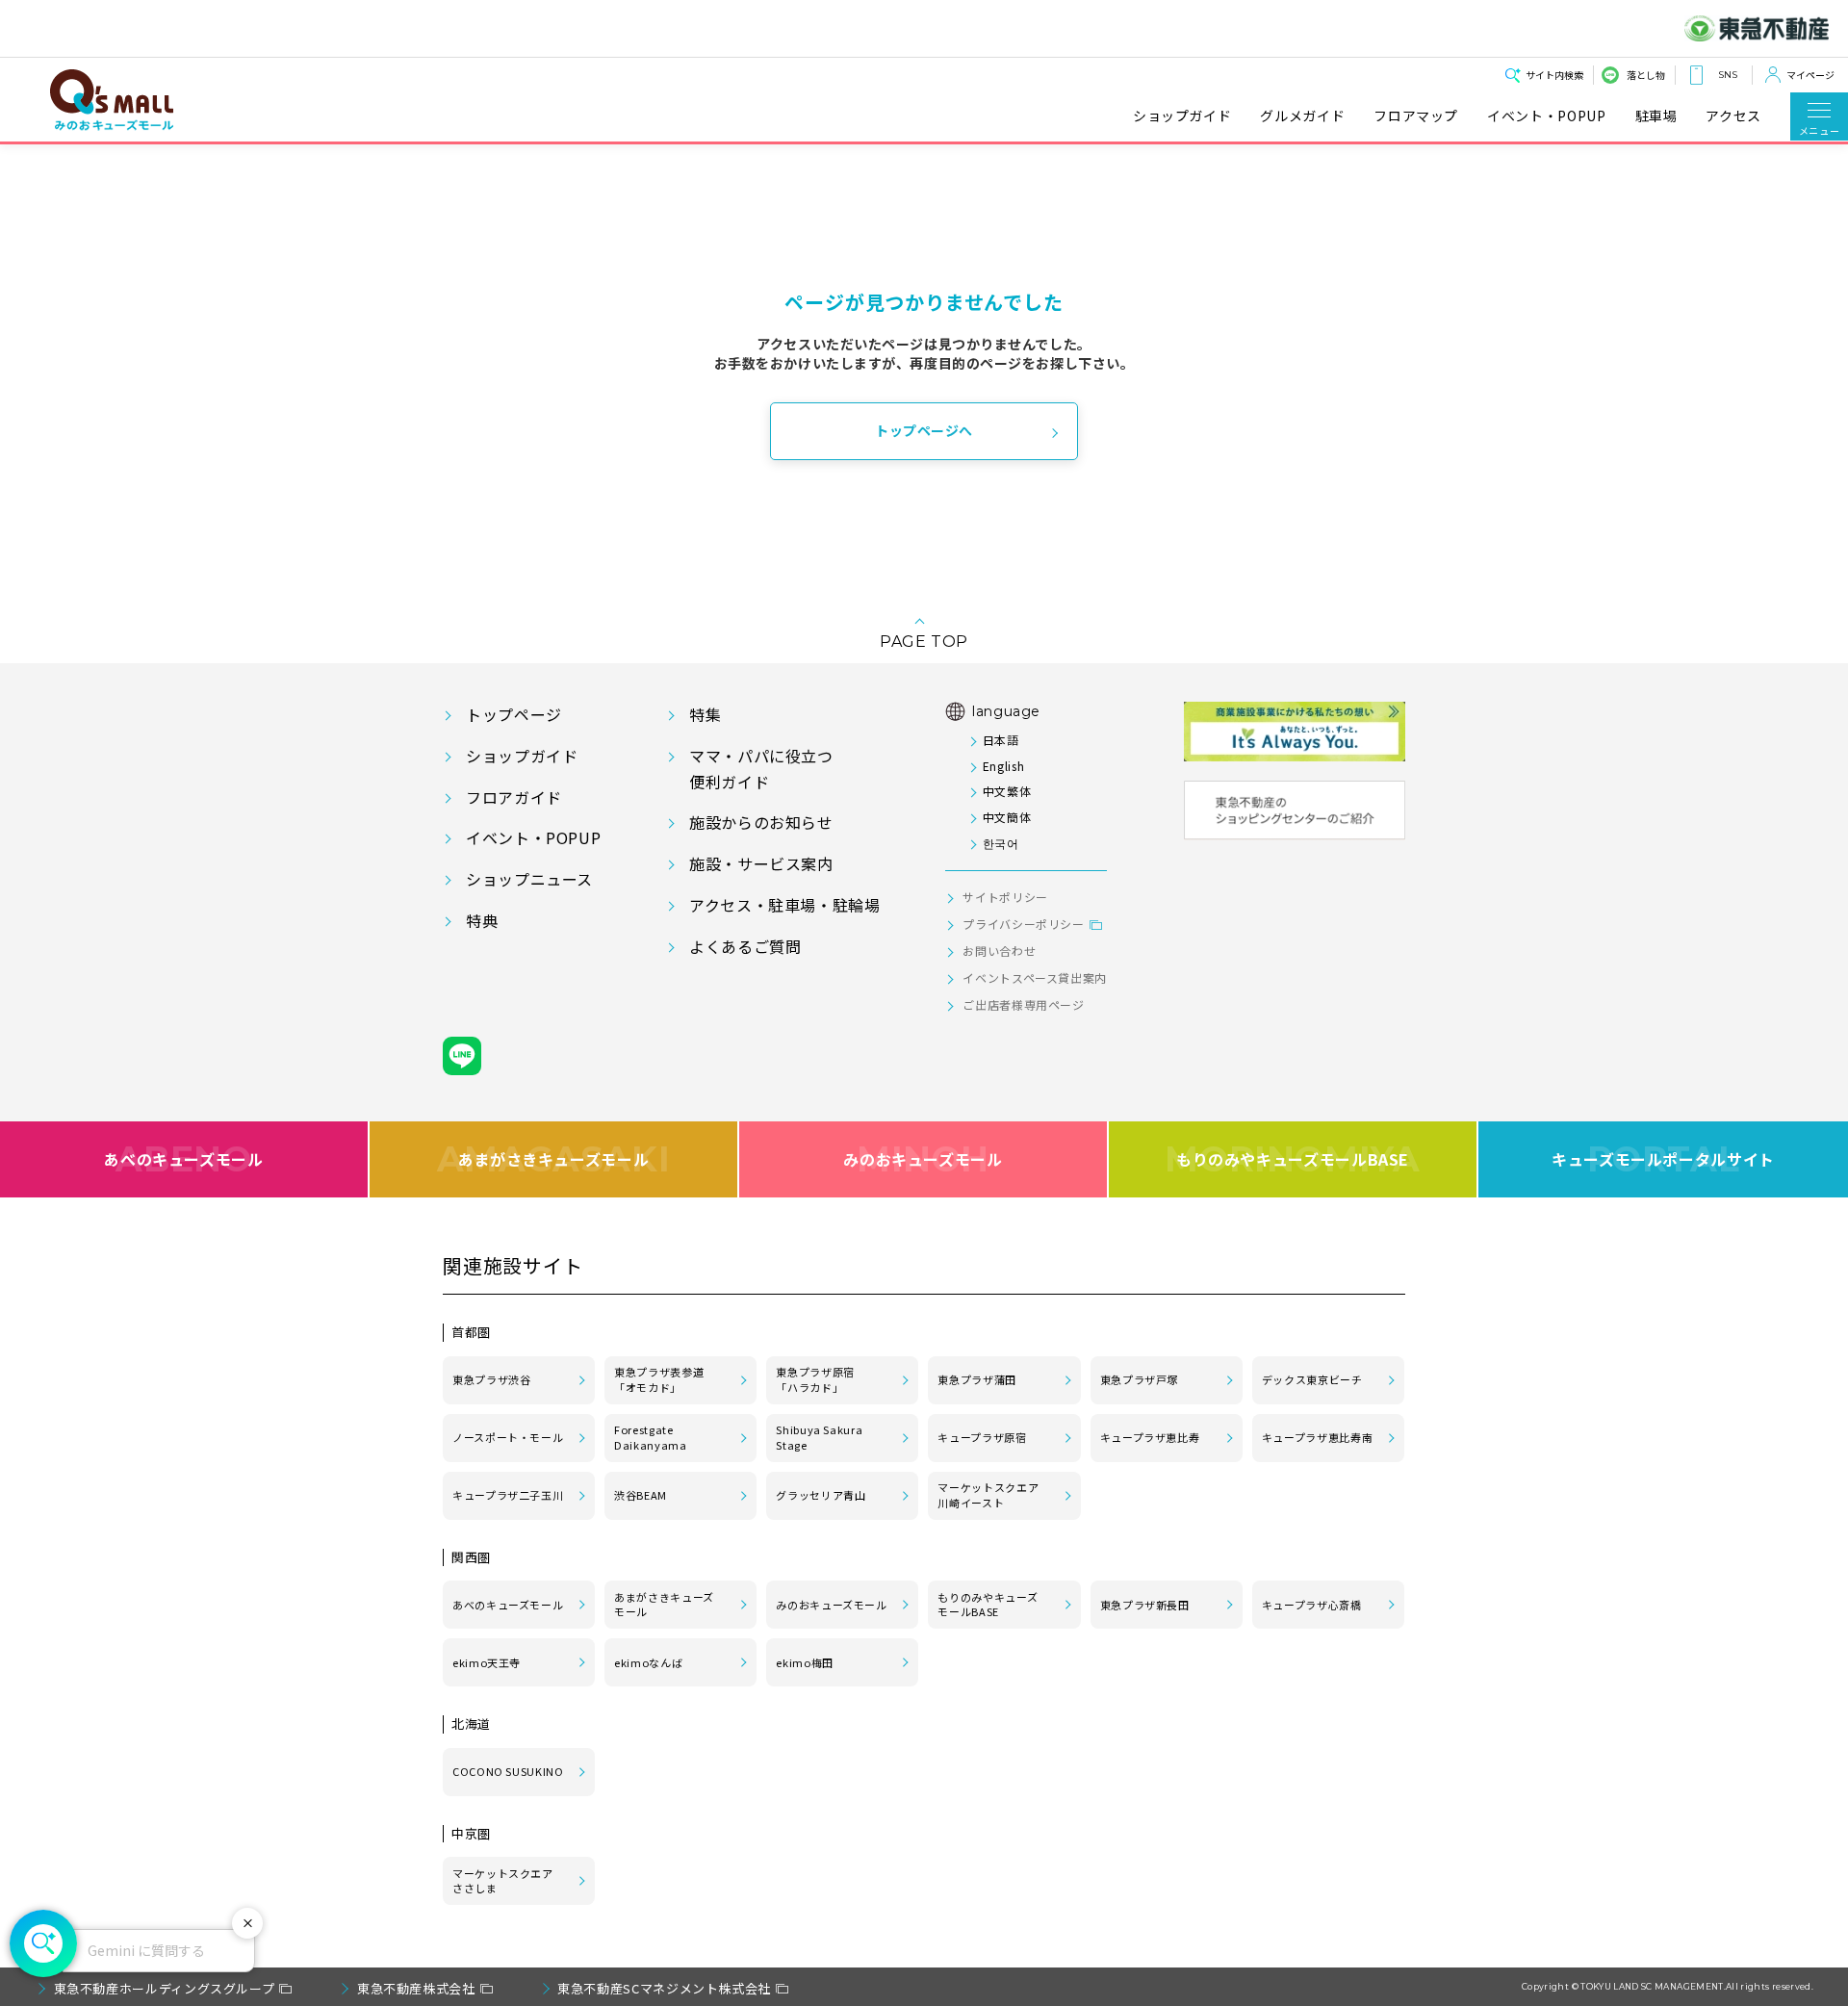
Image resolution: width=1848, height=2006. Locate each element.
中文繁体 (1007, 791)
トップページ (514, 714)
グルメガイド (1302, 116)
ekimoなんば (648, 1662)
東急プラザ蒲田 (976, 1379)
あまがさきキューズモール (554, 1159)
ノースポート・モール (508, 1437)
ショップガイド (1182, 116)
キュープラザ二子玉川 (508, 1495)
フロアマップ (1416, 116)
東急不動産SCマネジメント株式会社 (664, 1988)
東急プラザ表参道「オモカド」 (659, 1379)
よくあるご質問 (745, 946)
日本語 (1001, 740)
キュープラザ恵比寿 (1150, 1437)
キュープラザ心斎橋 (1312, 1605)
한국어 (1001, 843)
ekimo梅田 (804, 1662)
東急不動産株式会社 (416, 1988)
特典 (482, 920)
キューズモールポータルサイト (1663, 1159)
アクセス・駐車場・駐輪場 (785, 905)
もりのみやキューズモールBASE (1292, 1159)
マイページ (1810, 75)
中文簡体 (1007, 817)
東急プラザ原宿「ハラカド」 (815, 1379)
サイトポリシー (1005, 897)
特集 (705, 714)
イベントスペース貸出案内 (1035, 977)
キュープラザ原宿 (982, 1437)
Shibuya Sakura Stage (819, 1437)
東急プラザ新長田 (1145, 1605)
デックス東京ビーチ (1312, 1379)
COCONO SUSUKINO (508, 1771)
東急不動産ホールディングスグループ (165, 1988)
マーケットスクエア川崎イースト (988, 1495)
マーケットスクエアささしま (503, 1881)
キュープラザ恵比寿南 (1317, 1437)
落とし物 (1646, 75)
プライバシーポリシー (1023, 924)
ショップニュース (529, 879)
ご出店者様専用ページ (1023, 1004)
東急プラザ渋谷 (491, 1379)
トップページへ (924, 430)
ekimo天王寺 (487, 1662)
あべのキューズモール (183, 1159)
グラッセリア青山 (821, 1495)
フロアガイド (514, 797)
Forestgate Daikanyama (650, 1437)
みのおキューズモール (923, 1159)
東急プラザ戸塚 (1139, 1379)
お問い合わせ (999, 951)
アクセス (1733, 116)
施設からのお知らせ (761, 822)
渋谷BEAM (641, 1495)
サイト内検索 (1554, 75)
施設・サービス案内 (761, 863)
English (1003, 766)
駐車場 (1656, 116)
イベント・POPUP (1546, 116)
